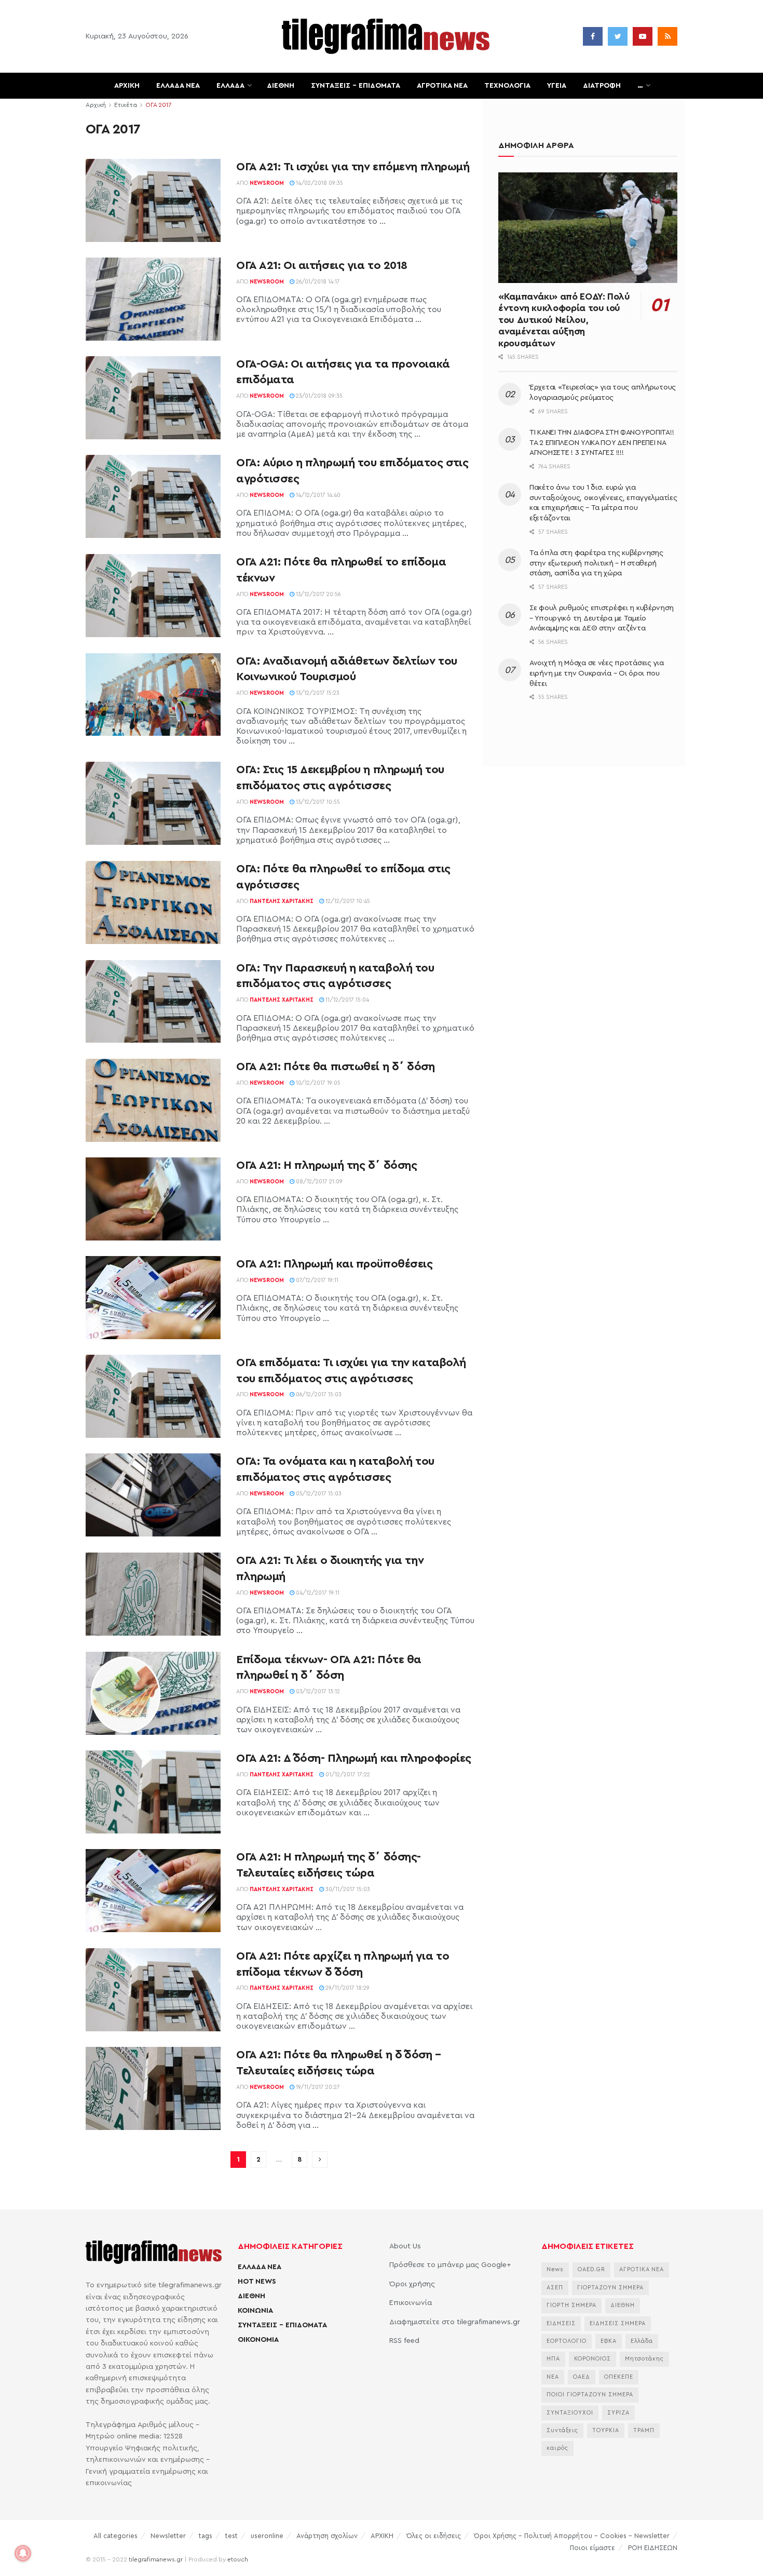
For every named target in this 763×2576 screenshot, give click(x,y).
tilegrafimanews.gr (156, 2559)
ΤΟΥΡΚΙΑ (606, 2430)
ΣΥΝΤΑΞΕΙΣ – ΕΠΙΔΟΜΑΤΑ (356, 86)
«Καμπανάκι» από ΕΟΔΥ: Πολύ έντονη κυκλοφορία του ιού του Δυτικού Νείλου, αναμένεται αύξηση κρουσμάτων (564, 320)
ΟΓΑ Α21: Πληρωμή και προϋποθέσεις (334, 1264)
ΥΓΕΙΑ (557, 86)
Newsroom (267, 183)
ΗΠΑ (553, 2359)
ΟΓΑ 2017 (158, 105)
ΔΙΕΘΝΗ (281, 86)
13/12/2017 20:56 (318, 594)
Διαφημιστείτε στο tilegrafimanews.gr (455, 2322)
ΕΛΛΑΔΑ (230, 86)
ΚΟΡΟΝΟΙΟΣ (592, 2359)
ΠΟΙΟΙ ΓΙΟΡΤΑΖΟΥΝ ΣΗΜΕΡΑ (590, 2395)
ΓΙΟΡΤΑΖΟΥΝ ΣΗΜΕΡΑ (610, 2288)
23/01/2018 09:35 (318, 396)
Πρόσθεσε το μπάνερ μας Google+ (450, 2265)
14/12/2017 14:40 (317, 495)
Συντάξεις (562, 2430)
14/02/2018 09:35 (319, 183)
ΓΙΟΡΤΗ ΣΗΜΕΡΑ (571, 2305)
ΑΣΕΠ (555, 2288)
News (555, 2269)
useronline (267, 2536)
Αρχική (96, 105)
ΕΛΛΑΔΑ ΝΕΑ (178, 86)
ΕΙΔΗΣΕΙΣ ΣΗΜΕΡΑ (618, 2323)
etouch (238, 2559)
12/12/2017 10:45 (347, 901)
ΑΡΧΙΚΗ (127, 86)
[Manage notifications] (23, 2553)
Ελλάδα (642, 2341)
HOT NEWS (257, 2282)
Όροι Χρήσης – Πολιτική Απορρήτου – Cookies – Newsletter (572, 2536)
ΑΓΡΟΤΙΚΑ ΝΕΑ (442, 86)
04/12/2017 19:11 (317, 1593)
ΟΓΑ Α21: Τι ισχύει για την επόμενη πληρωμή (353, 167)
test (231, 2536)
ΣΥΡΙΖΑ (618, 2413)
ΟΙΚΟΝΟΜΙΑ (258, 2340)
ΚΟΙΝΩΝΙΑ (255, 2311)
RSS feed (404, 2341)
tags (206, 2536)
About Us (405, 2246)
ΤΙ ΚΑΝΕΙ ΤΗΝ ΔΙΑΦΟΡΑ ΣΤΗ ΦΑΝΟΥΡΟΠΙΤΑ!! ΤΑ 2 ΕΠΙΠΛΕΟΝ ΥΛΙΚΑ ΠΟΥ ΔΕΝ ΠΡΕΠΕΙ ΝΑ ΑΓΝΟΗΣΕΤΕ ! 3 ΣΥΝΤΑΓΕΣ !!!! (602, 443)
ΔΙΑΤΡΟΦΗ (602, 86)
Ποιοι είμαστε (592, 2548)
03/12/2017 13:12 (317, 1691)
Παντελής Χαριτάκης (282, 901)
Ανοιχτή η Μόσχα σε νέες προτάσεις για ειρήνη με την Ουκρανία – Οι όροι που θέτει (597, 673)
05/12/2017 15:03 (318, 1494)
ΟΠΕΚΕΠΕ (619, 2377)
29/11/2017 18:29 (347, 1988)
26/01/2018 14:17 (317, 282)
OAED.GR (591, 2269)
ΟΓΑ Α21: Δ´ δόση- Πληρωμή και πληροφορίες (354, 1758)
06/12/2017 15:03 (318, 1394)
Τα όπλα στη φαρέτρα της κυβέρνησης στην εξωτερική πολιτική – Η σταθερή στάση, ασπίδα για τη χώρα (596, 563)
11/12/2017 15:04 (346, 1000)
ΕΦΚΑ (609, 2341)
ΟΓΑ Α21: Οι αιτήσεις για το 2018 (322, 265)
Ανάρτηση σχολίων (327, 2536)
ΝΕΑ (553, 2377)
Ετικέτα (126, 105)
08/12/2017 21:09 (318, 1182)
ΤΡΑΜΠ (644, 2430)
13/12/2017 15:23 (317, 693)
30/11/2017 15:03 (347, 1889)
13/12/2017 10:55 (317, 802)
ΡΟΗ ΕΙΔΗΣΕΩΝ (653, 2548)
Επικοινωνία (411, 2303)
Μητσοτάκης (644, 2359)
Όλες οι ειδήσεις (434, 2536)
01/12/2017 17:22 (347, 1775)
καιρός (557, 2448)
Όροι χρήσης (412, 2284)
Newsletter (168, 2536)
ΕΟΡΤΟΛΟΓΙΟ (567, 2341)
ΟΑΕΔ (582, 2377)
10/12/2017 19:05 (317, 1083)
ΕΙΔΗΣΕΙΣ (561, 2323)
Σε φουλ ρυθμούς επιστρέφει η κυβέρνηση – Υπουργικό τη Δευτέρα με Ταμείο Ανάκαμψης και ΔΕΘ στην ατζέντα (601, 618)
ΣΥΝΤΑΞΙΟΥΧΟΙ (570, 2413)
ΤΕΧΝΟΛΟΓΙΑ (507, 86)
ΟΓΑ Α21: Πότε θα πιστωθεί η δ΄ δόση (336, 1067)
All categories (115, 2536)
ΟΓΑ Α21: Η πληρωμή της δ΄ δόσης (326, 1165)
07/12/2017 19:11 (316, 1280)
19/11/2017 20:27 (317, 2087)
